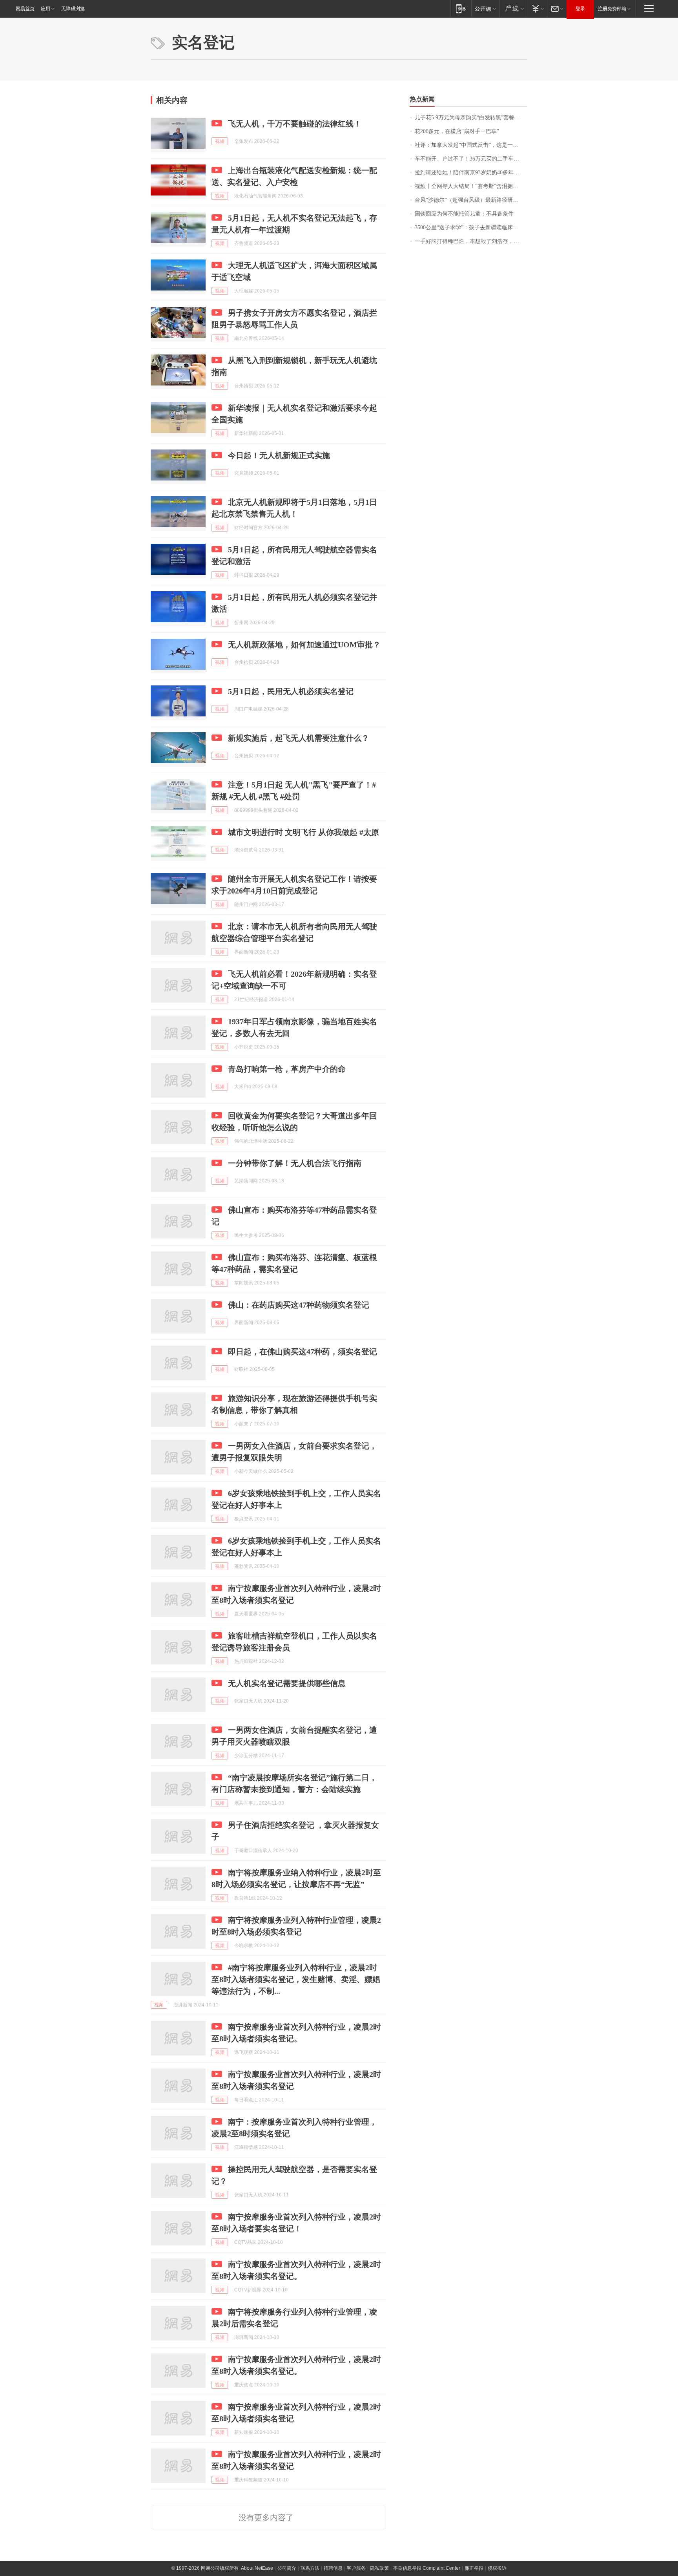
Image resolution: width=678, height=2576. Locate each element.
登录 (580, 9)
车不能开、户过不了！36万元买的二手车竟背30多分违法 (471, 159)
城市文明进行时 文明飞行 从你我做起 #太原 (303, 832)
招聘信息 (333, 2568)
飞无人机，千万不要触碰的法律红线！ (295, 124)
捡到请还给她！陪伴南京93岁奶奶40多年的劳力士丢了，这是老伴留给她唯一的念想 (471, 173)
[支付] (537, 8)
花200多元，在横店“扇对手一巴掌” (457, 131)
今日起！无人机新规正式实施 (279, 455)
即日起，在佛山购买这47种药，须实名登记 (303, 1352)
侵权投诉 (497, 2568)
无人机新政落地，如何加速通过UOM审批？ (304, 645)
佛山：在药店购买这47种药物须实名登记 (299, 1305)
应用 (46, 9)
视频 (220, 141)
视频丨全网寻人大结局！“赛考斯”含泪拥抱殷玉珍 (471, 186)
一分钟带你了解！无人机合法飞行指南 (295, 1163)
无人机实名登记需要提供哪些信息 (287, 1683)
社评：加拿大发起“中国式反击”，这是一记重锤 (471, 145)
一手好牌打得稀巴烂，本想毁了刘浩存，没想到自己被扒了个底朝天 (471, 241)
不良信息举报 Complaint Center (427, 2568)
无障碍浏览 (73, 9)
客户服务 (356, 2568)
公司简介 (287, 2568)
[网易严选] (513, 8)
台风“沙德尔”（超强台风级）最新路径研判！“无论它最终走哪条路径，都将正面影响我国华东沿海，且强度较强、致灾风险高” (471, 200)
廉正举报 (474, 2568)
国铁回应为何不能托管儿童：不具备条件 (464, 214)
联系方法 (310, 2568)
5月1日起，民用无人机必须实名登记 (291, 691)
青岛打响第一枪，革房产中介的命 (287, 1069)
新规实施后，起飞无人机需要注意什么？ (299, 738)
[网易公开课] (485, 8)
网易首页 (25, 9)
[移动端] (461, 8)
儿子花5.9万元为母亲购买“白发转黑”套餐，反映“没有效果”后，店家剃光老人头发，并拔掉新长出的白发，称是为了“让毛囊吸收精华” (471, 118)
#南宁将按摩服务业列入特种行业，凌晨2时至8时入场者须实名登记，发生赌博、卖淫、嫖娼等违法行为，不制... (296, 1979)
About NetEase (257, 2568)
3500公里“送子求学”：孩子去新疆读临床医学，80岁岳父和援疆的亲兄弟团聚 (471, 227)
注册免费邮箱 (612, 9)
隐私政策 (379, 2568)
